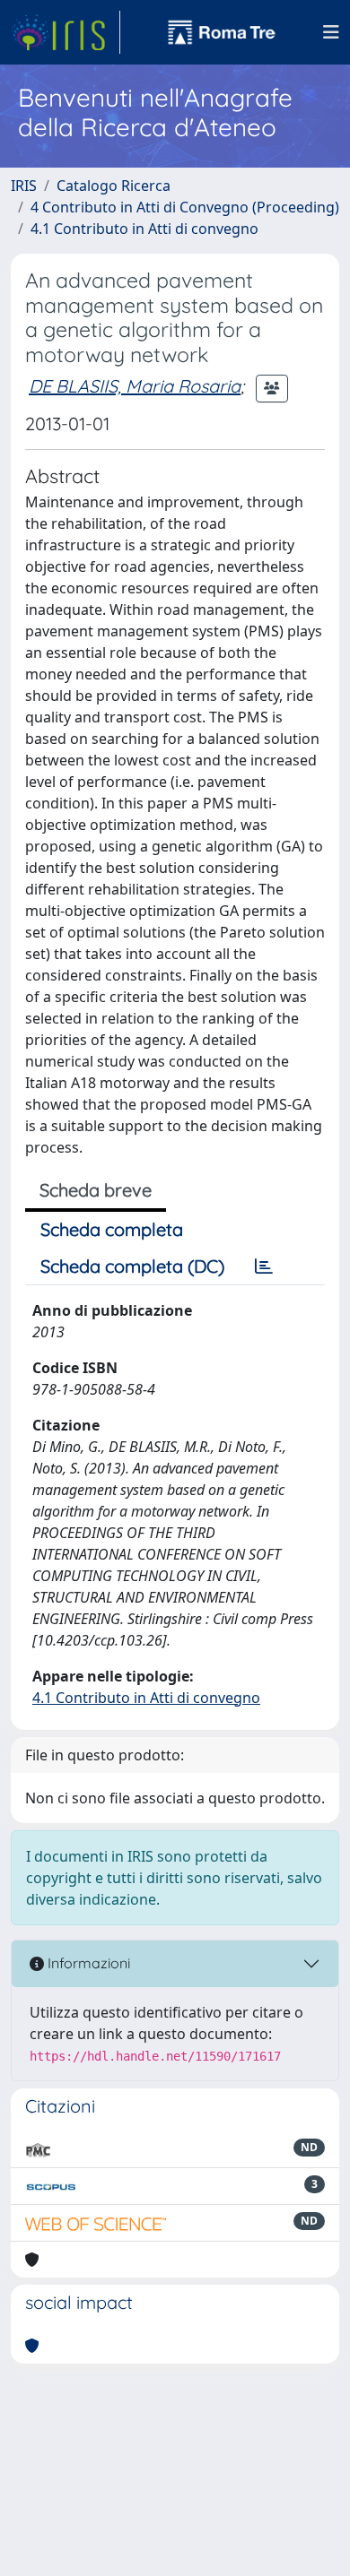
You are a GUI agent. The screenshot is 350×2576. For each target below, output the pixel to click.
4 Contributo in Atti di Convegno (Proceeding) (185, 207)
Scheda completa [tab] (112, 1229)
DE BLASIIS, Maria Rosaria (135, 386)
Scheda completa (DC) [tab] (132, 1266)
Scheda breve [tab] (96, 1190)
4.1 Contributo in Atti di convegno (144, 229)
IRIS (24, 186)
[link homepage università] (222, 32)
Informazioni (87, 1963)
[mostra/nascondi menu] (331, 32)
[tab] (264, 1266)
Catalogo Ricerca (114, 186)
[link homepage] (66, 32)
